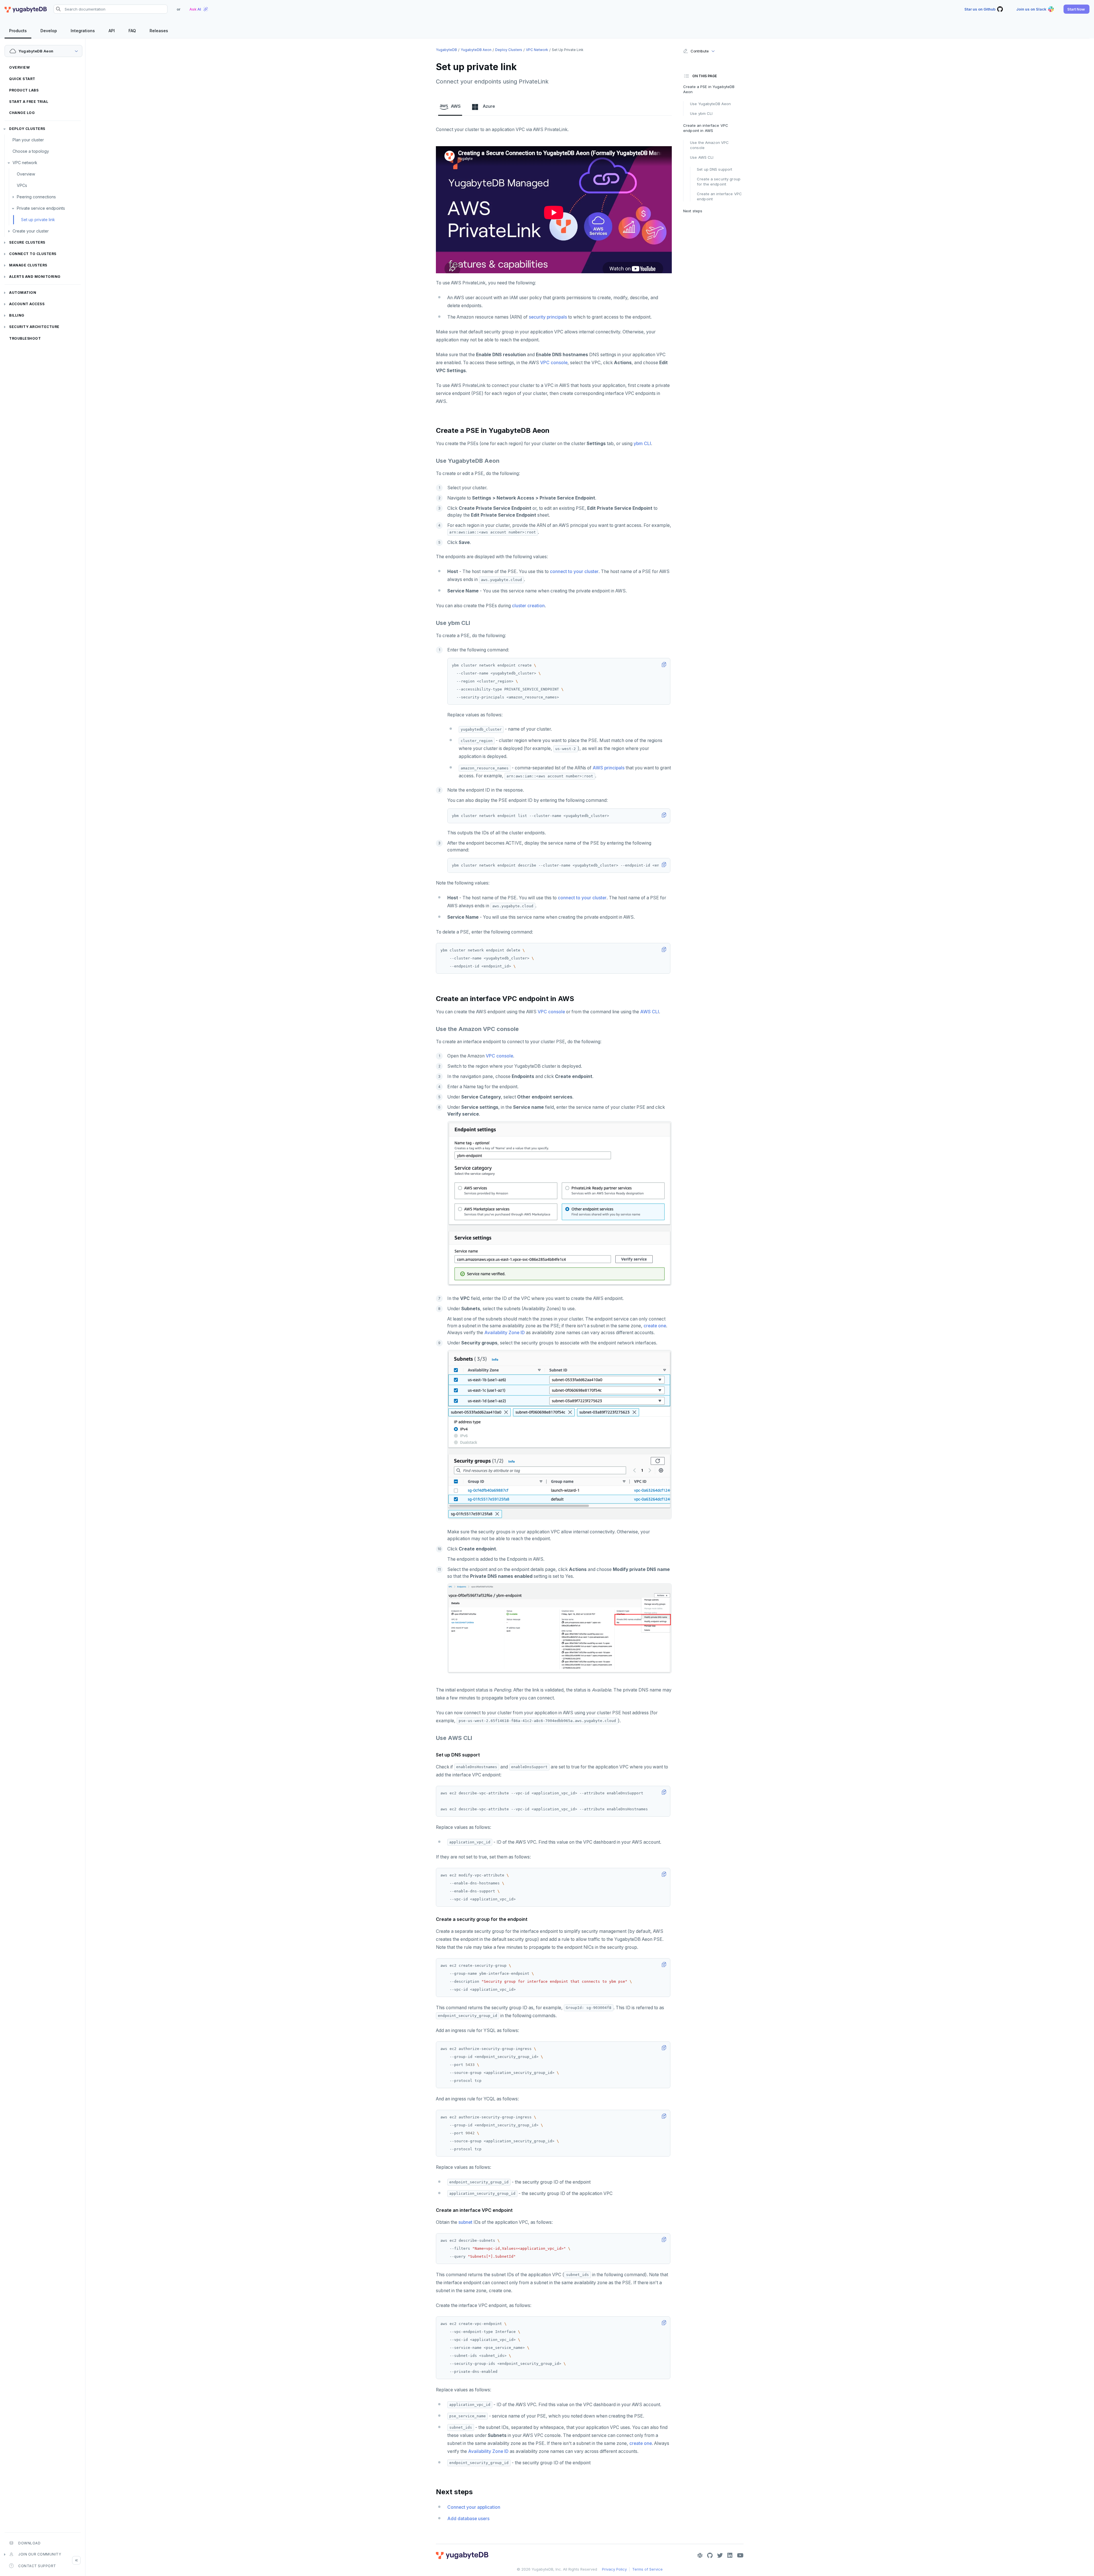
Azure (489, 106)
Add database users (468, 2519)
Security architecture (34, 327)
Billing (17, 315)
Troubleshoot (25, 338)
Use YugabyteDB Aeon (710, 104)
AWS (456, 106)
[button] (1076, 9)
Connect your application (474, 2507)
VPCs (22, 185)
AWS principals (609, 768)
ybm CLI (642, 444)
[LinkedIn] (730, 2555)
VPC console (554, 363)
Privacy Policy (614, 2569)
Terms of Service (647, 2569)
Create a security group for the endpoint (719, 182)
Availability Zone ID (505, 1333)
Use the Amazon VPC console (709, 145)
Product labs (24, 90)
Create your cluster (31, 231)
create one (655, 1326)
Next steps (693, 211)
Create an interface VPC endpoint (719, 196)
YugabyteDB (446, 50)
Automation (23, 293)
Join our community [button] (40, 2554)
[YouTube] (740, 2555)
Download (29, 2543)
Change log (22, 113)
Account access (27, 304)
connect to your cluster (574, 571)
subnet (465, 2222)
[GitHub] (710, 2555)
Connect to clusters (33, 254)
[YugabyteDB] (26, 9)
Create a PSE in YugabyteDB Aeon (709, 89)
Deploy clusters (27, 129)
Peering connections (36, 197)
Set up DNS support (715, 169)
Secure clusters (27, 242)
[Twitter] (720, 2555)
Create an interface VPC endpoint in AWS (706, 128)
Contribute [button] (700, 51)
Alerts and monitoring (35, 277)
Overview (19, 67)
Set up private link (38, 220)
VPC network (25, 163)
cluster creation (528, 606)
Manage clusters (28, 265)
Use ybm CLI (701, 113)
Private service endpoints (41, 208)
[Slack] (700, 2555)
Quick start (22, 79)
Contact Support (37, 2566)
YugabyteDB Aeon (476, 50)
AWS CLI (650, 1012)
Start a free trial (29, 102)
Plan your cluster (28, 140)
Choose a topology (31, 151)
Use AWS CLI (702, 157)
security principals (548, 317)
